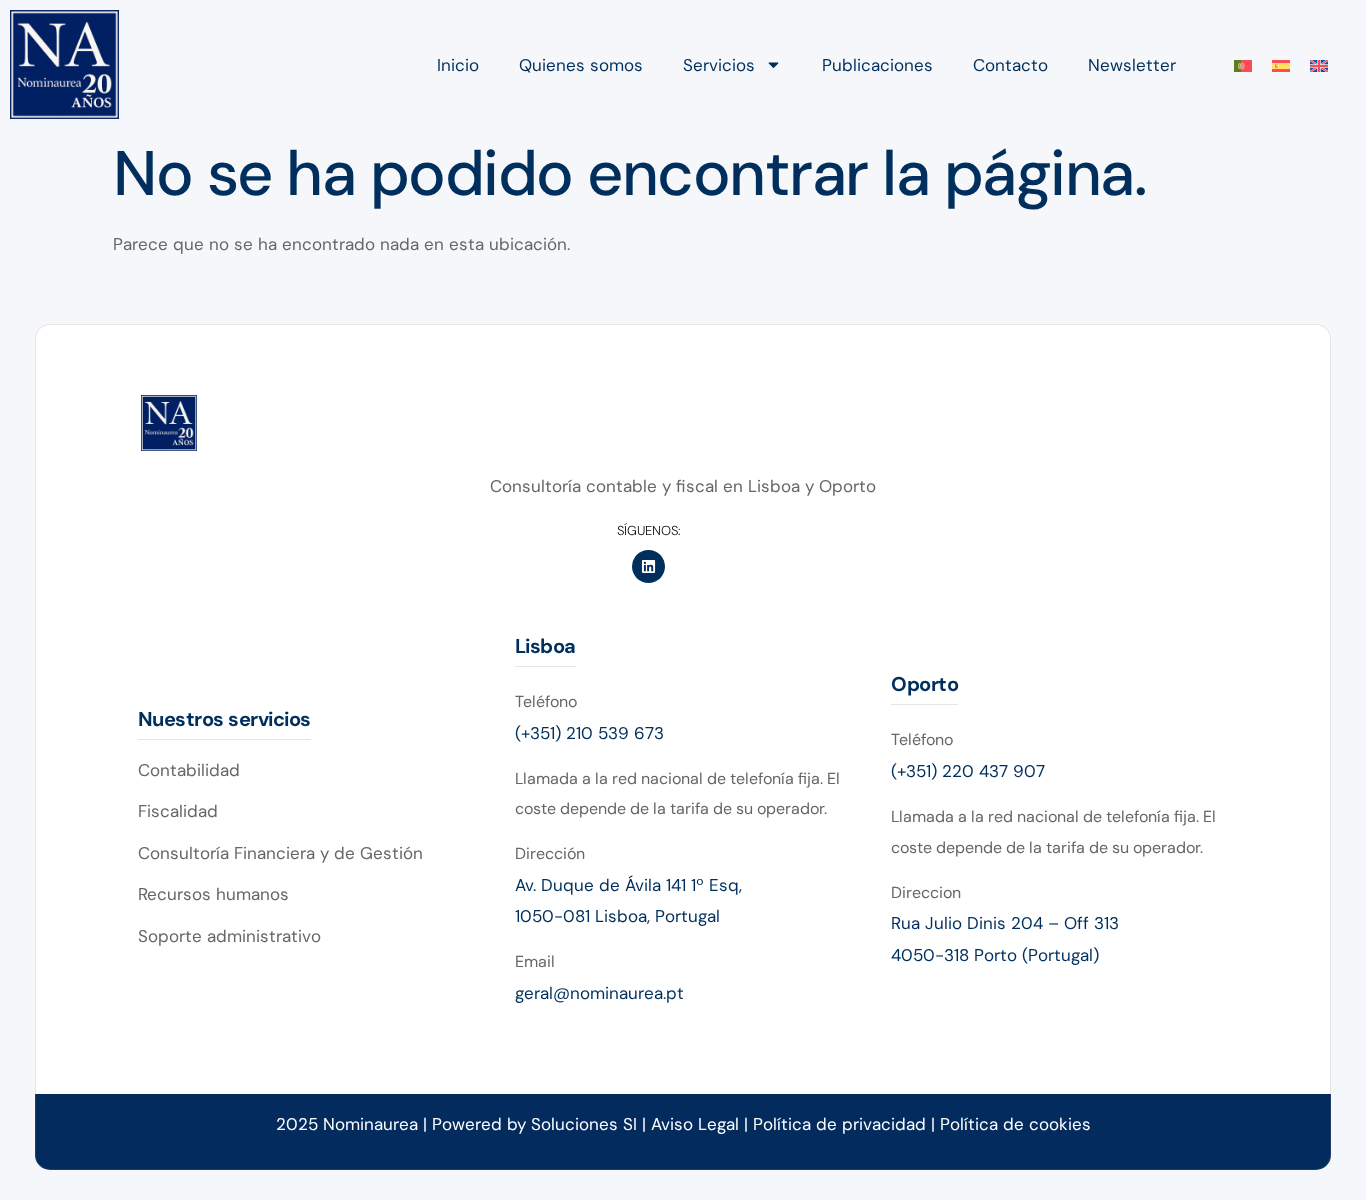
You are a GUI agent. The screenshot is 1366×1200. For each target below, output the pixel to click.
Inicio (458, 65)
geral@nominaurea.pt (599, 993)
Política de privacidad (842, 1124)
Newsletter (1132, 65)
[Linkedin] (648, 566)
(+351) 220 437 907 (968, 771)
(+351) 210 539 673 (589, 733)
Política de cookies (1015, 1124)
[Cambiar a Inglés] (1319, 65)
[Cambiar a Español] (1281, 65)
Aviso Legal (695, 1124)
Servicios (719, 65)
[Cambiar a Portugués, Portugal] (1243, 65)
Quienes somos (581, 65)
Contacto (1010, 65)
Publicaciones (877, 65)
